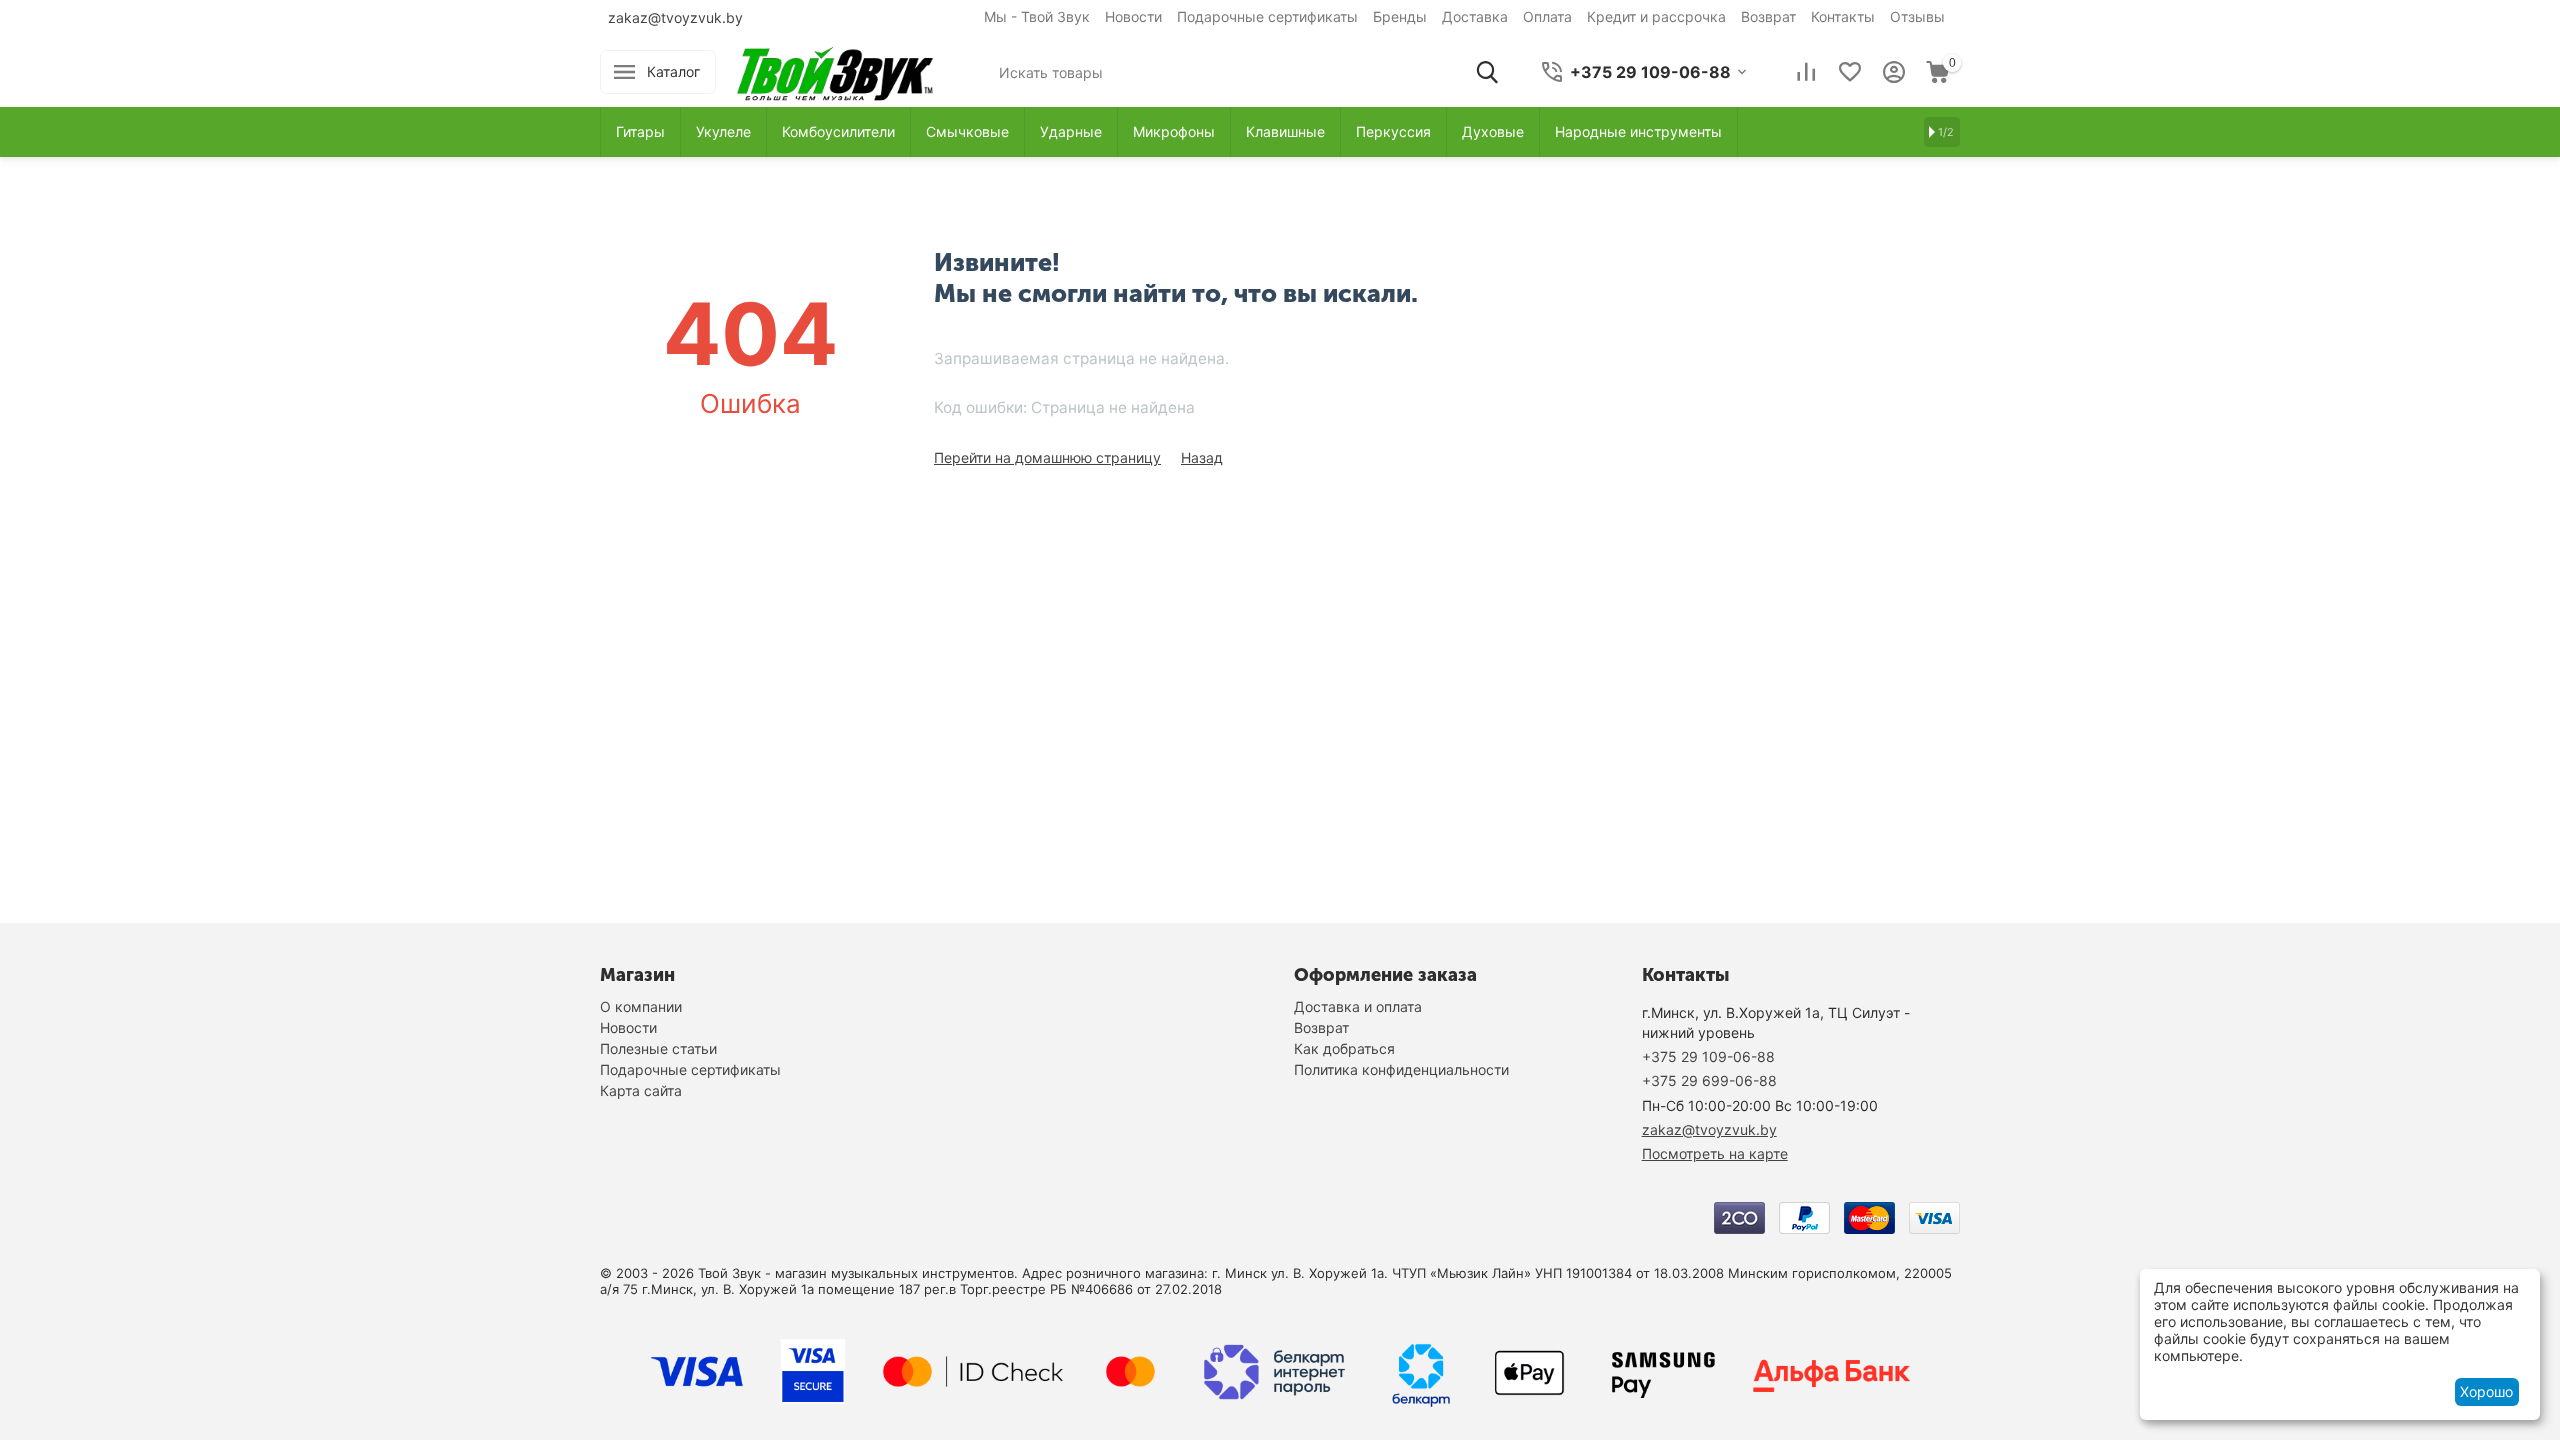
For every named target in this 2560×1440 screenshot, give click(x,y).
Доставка (1475, 16)
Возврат (1768, 16)
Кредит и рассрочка (1656, 16)
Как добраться (1344, 1048)
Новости (1133, 16)
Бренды (1400, 16)
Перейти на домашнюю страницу (1047, 457)
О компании (641, 1006)
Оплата (1547, 16)
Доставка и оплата (1358, 1006)
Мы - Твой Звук (1037, 16)
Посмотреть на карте (1715, 1153)
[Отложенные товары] (1850, 72)
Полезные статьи (658, 1048)
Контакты (1843, 16)
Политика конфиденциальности (1401, 1069)
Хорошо (2486, 1391)
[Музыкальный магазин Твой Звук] (835, 70)
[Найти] (1487, 72)
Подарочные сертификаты (1267, 16)
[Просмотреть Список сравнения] (1806, 72)
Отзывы (1917, 16)
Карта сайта (641, 1090)
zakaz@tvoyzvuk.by (675, 17)
